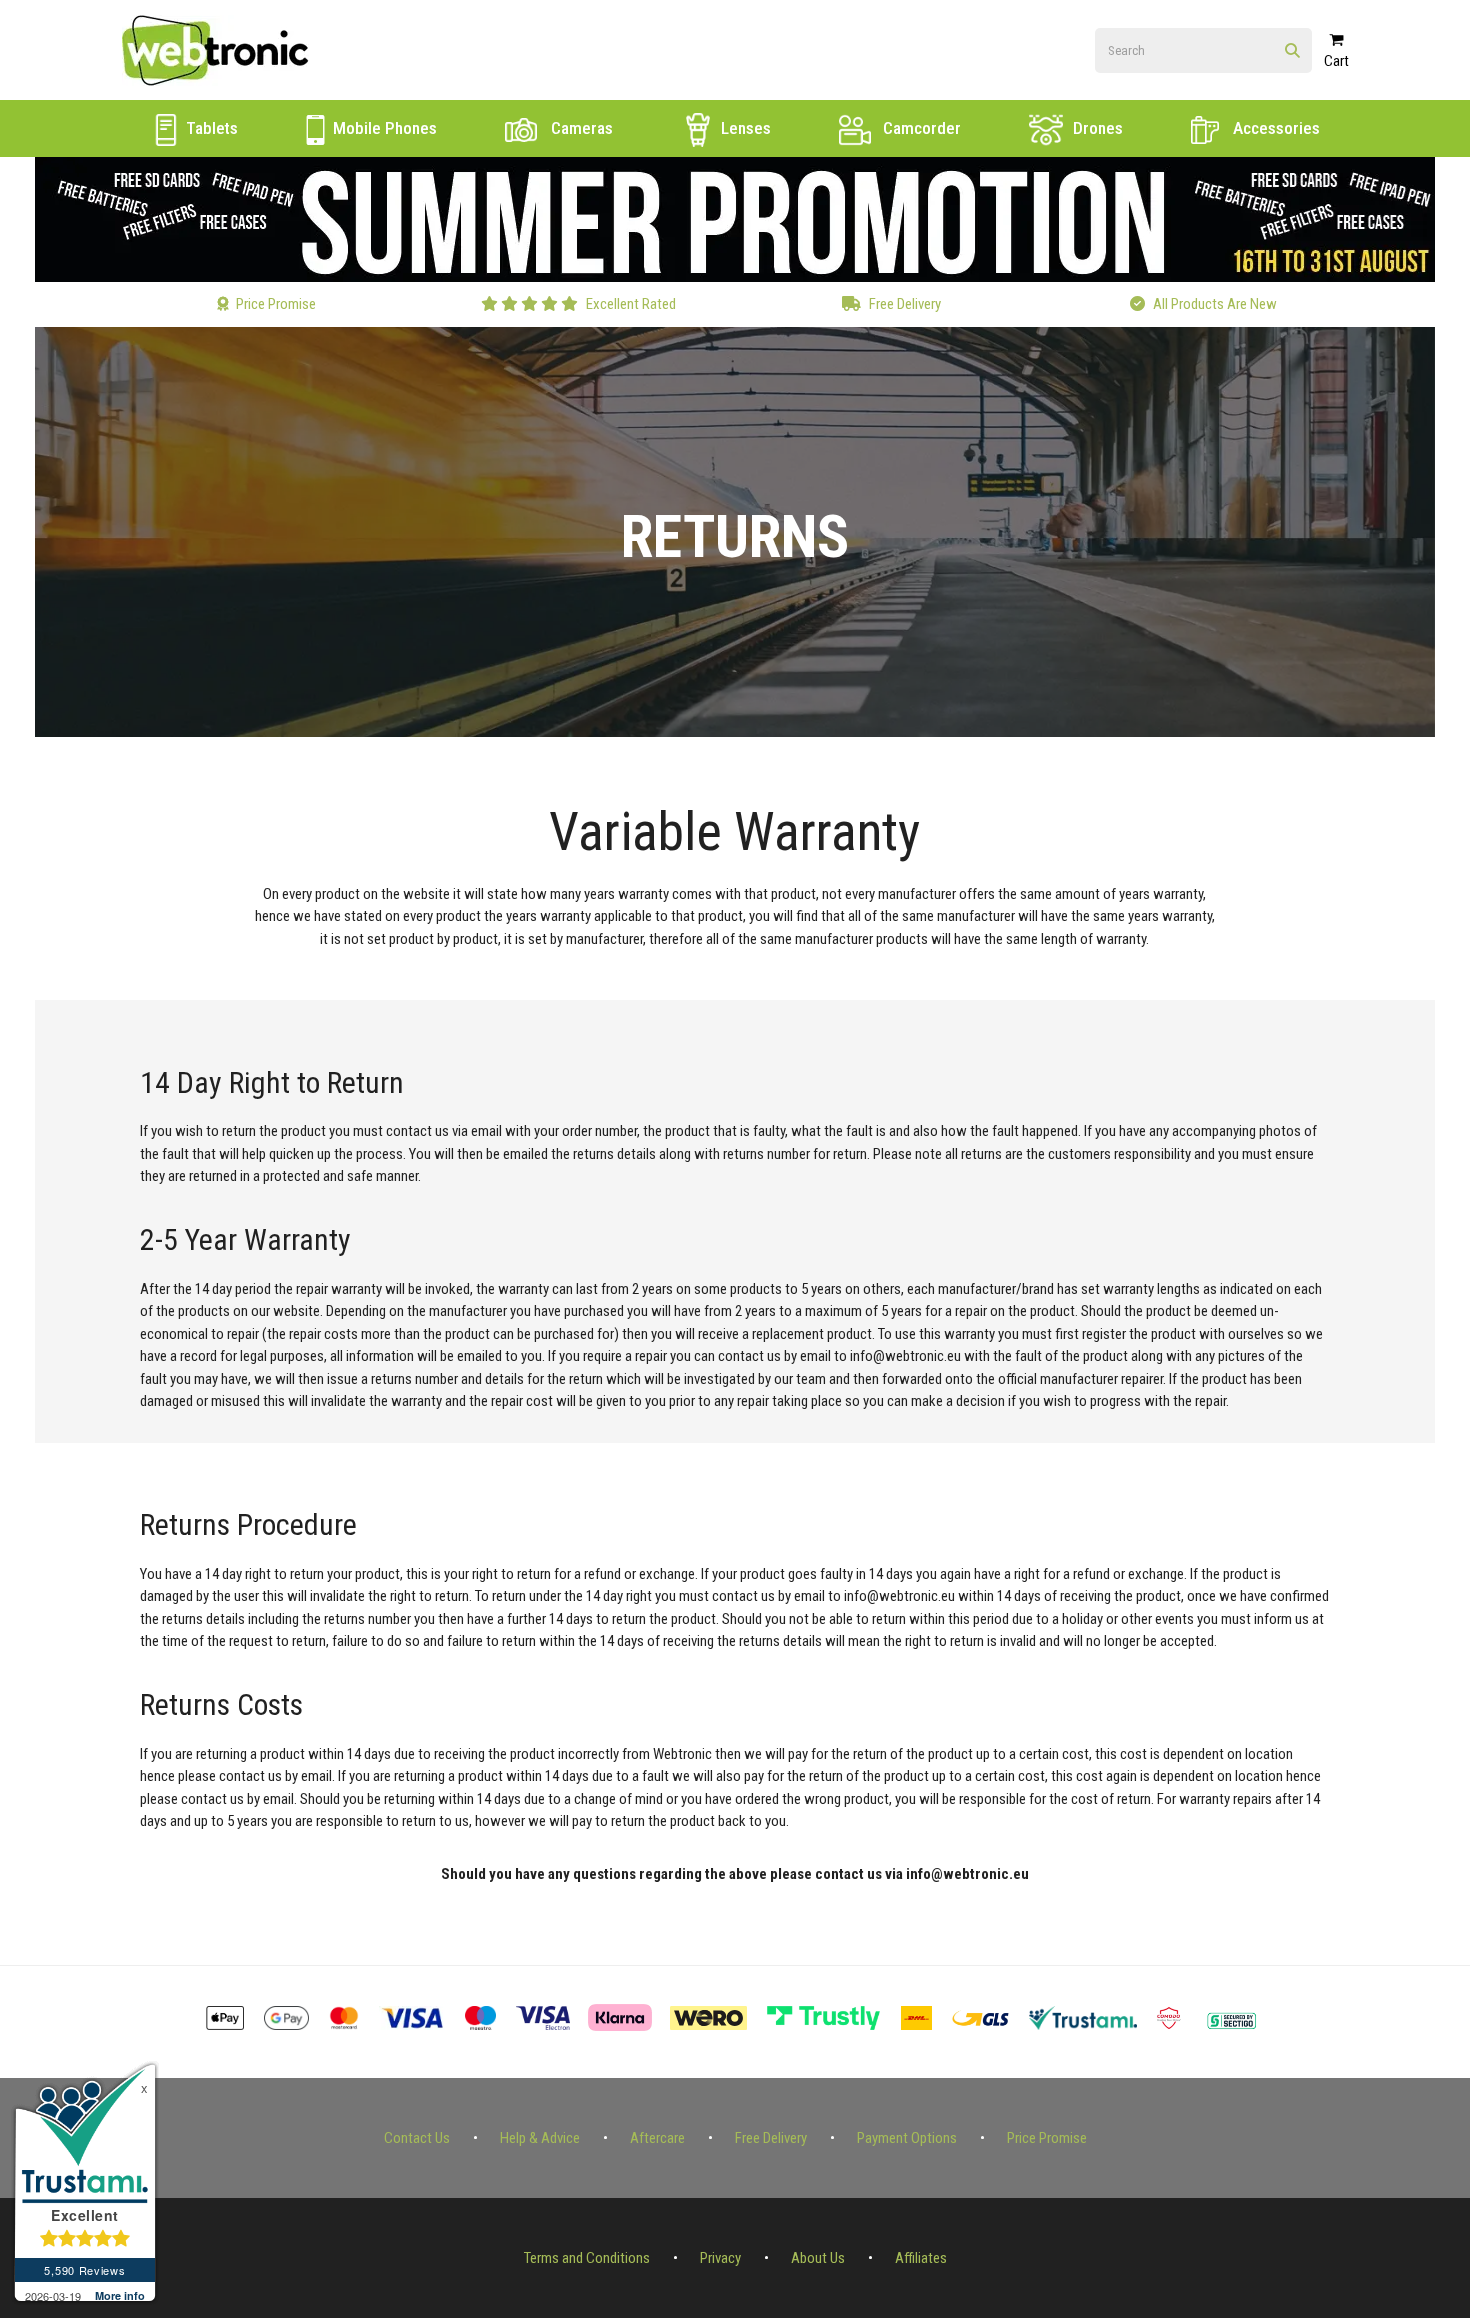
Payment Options (907, 2138)
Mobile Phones (383, 128)
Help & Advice (540, 2138)
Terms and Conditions (587, 2258)
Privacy (720, 2258)
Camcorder (920, 128)
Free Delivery (771, 2138)
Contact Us (417, 2138)
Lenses (744, 128)
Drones (1096, 128)
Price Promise (1047, 2138)
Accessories (1274, 128)
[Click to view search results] (1292, 51)
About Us (818, 2258)
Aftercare (657, 2138)
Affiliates (921, 2258)
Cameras (580, 128)
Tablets (210, 128)
